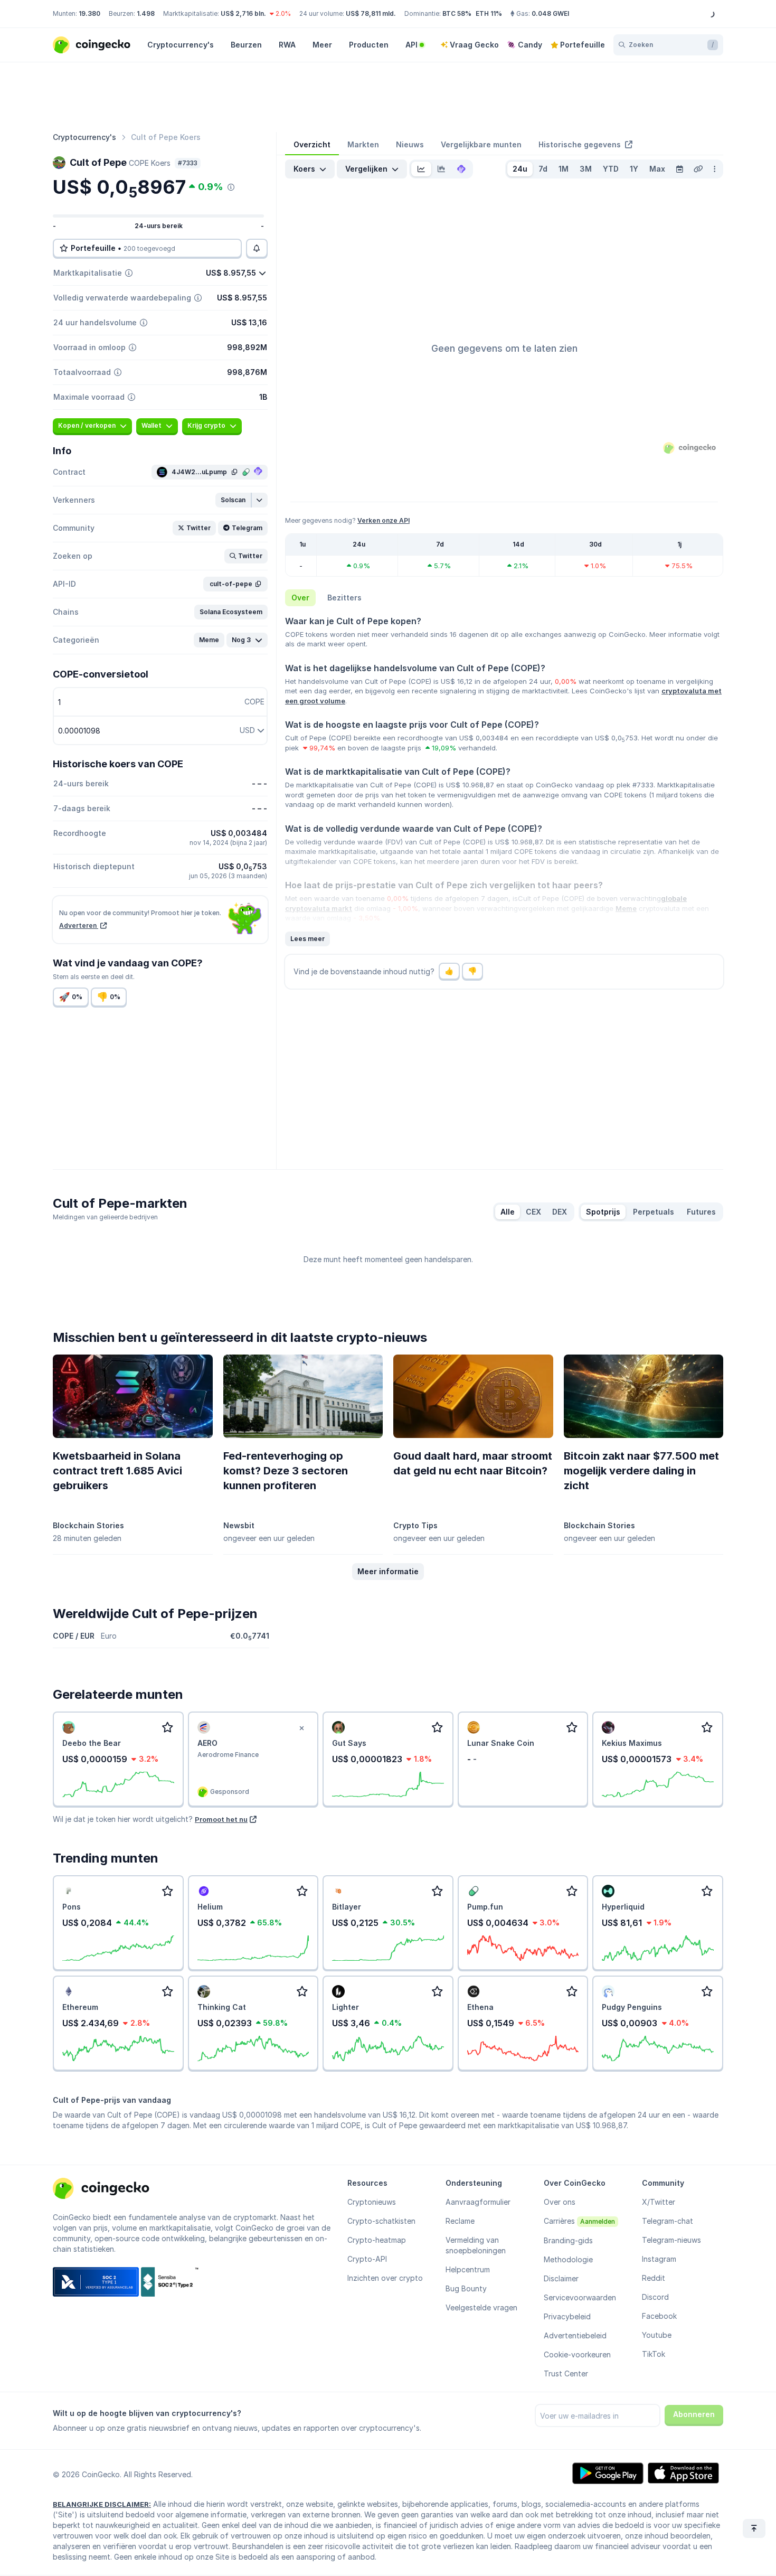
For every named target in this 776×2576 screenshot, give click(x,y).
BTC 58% (457, 13)
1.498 (146, 13)
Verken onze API (384, 520)
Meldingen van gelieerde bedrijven (105, 1217)
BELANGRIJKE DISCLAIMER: (102, 2504)
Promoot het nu (221, 1819)
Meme (626, 908)
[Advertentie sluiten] (301, 1728)
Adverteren (79, 925)
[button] (234, 500)
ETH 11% (489, 13)
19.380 (89, 13)
